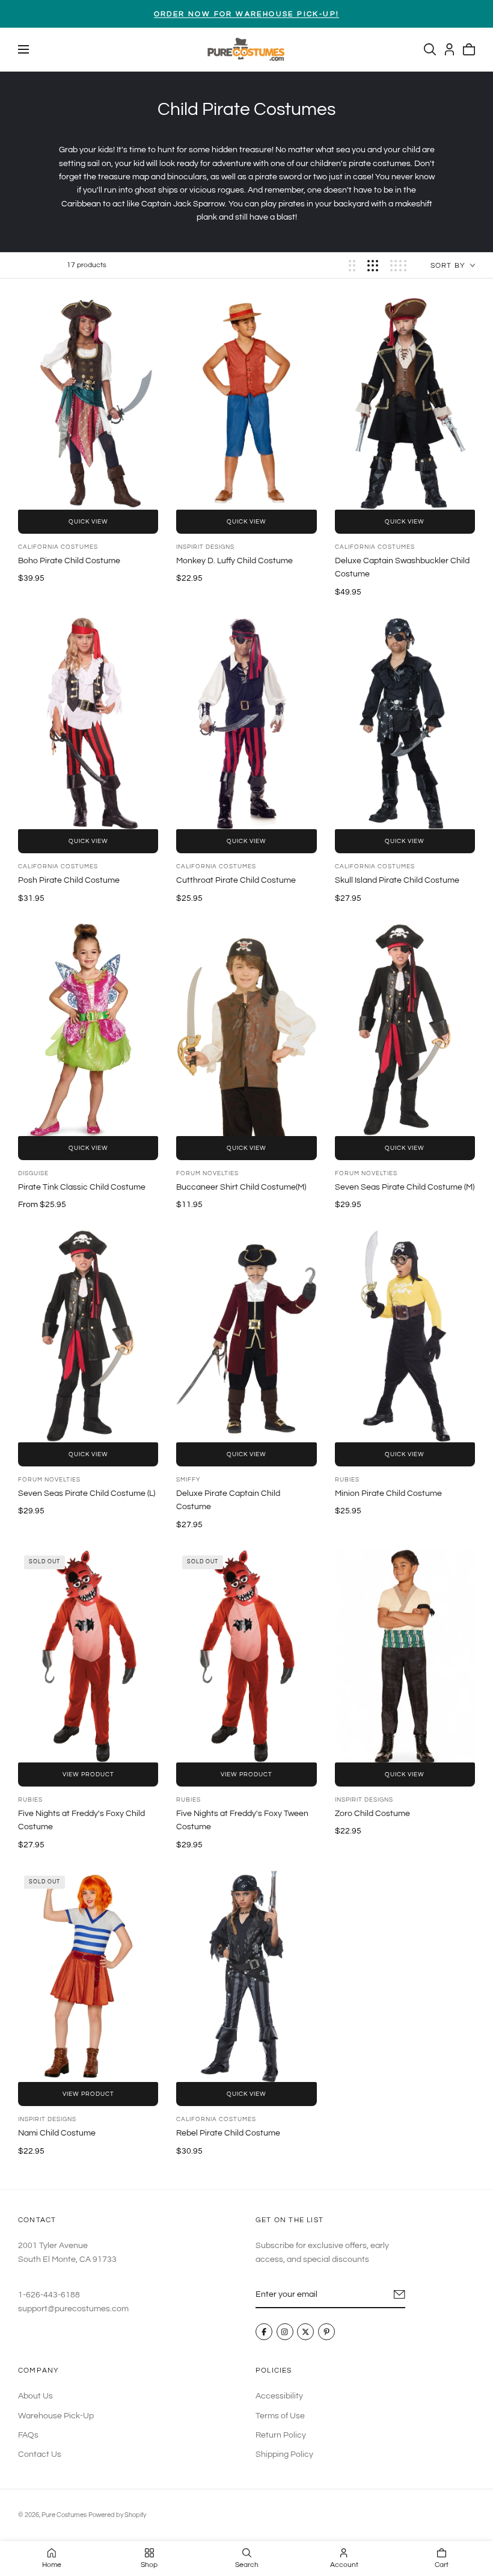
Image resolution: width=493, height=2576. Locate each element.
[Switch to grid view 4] (398, 266)
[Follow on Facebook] (264, 2332)
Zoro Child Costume (372, 1814)
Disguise (33, 1173)
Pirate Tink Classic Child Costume (82, 1187)
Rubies (347, 1480)
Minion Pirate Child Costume (388, 1493)
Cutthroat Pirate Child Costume (236, 880)
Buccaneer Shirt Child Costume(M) (241, 1187)
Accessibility (279, 2396)
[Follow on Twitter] (305, 2332)
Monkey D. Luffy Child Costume (234, 561)
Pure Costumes (64, 2515)
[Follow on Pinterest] (326, 2332)
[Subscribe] (400, 2294)
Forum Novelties (207, 1173)
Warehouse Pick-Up (56, 2415)
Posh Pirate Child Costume (69, 880)
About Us (35, 2396)
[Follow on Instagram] (285, 2332)
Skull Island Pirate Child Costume (397, 880)
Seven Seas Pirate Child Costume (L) (87, 1493)
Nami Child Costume (57, 2133)
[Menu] (23, 49)
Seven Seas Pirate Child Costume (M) (405, 1187)
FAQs (28, 2435)
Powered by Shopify (117, 2515)
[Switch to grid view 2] (352, 266)
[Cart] (469, 49)
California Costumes (58, 547)
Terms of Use (280, 2415)
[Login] (449, 49)
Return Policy (281, 2435)
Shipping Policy (284, 2454)
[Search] (430, 49)
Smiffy (188, 1480)
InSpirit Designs (205, 547)
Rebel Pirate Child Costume (228, 2133)
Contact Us (40, 2454)
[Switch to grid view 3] (373, 266)
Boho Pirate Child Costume (69, 561)
